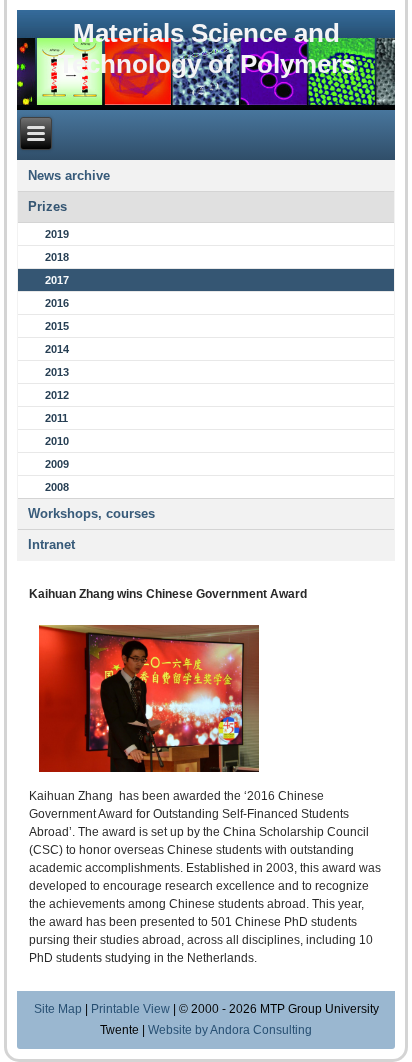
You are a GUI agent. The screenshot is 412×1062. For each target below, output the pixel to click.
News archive (69, 175)
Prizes (47, 206)
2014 (57, 349)
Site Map (58, 1009)
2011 (56, 418)
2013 (57, 372)
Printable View (130, 1009)
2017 (57, 280)
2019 (57, 234)
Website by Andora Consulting (230, 1030)
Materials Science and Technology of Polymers (206, 48)
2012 (57, 395)
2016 (57, 303)
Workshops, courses (91, 513)
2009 (57, 464)
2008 (57, 487)
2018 (57, 257)
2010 (57, 441)
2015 (57, 326)
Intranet (51, 544)
